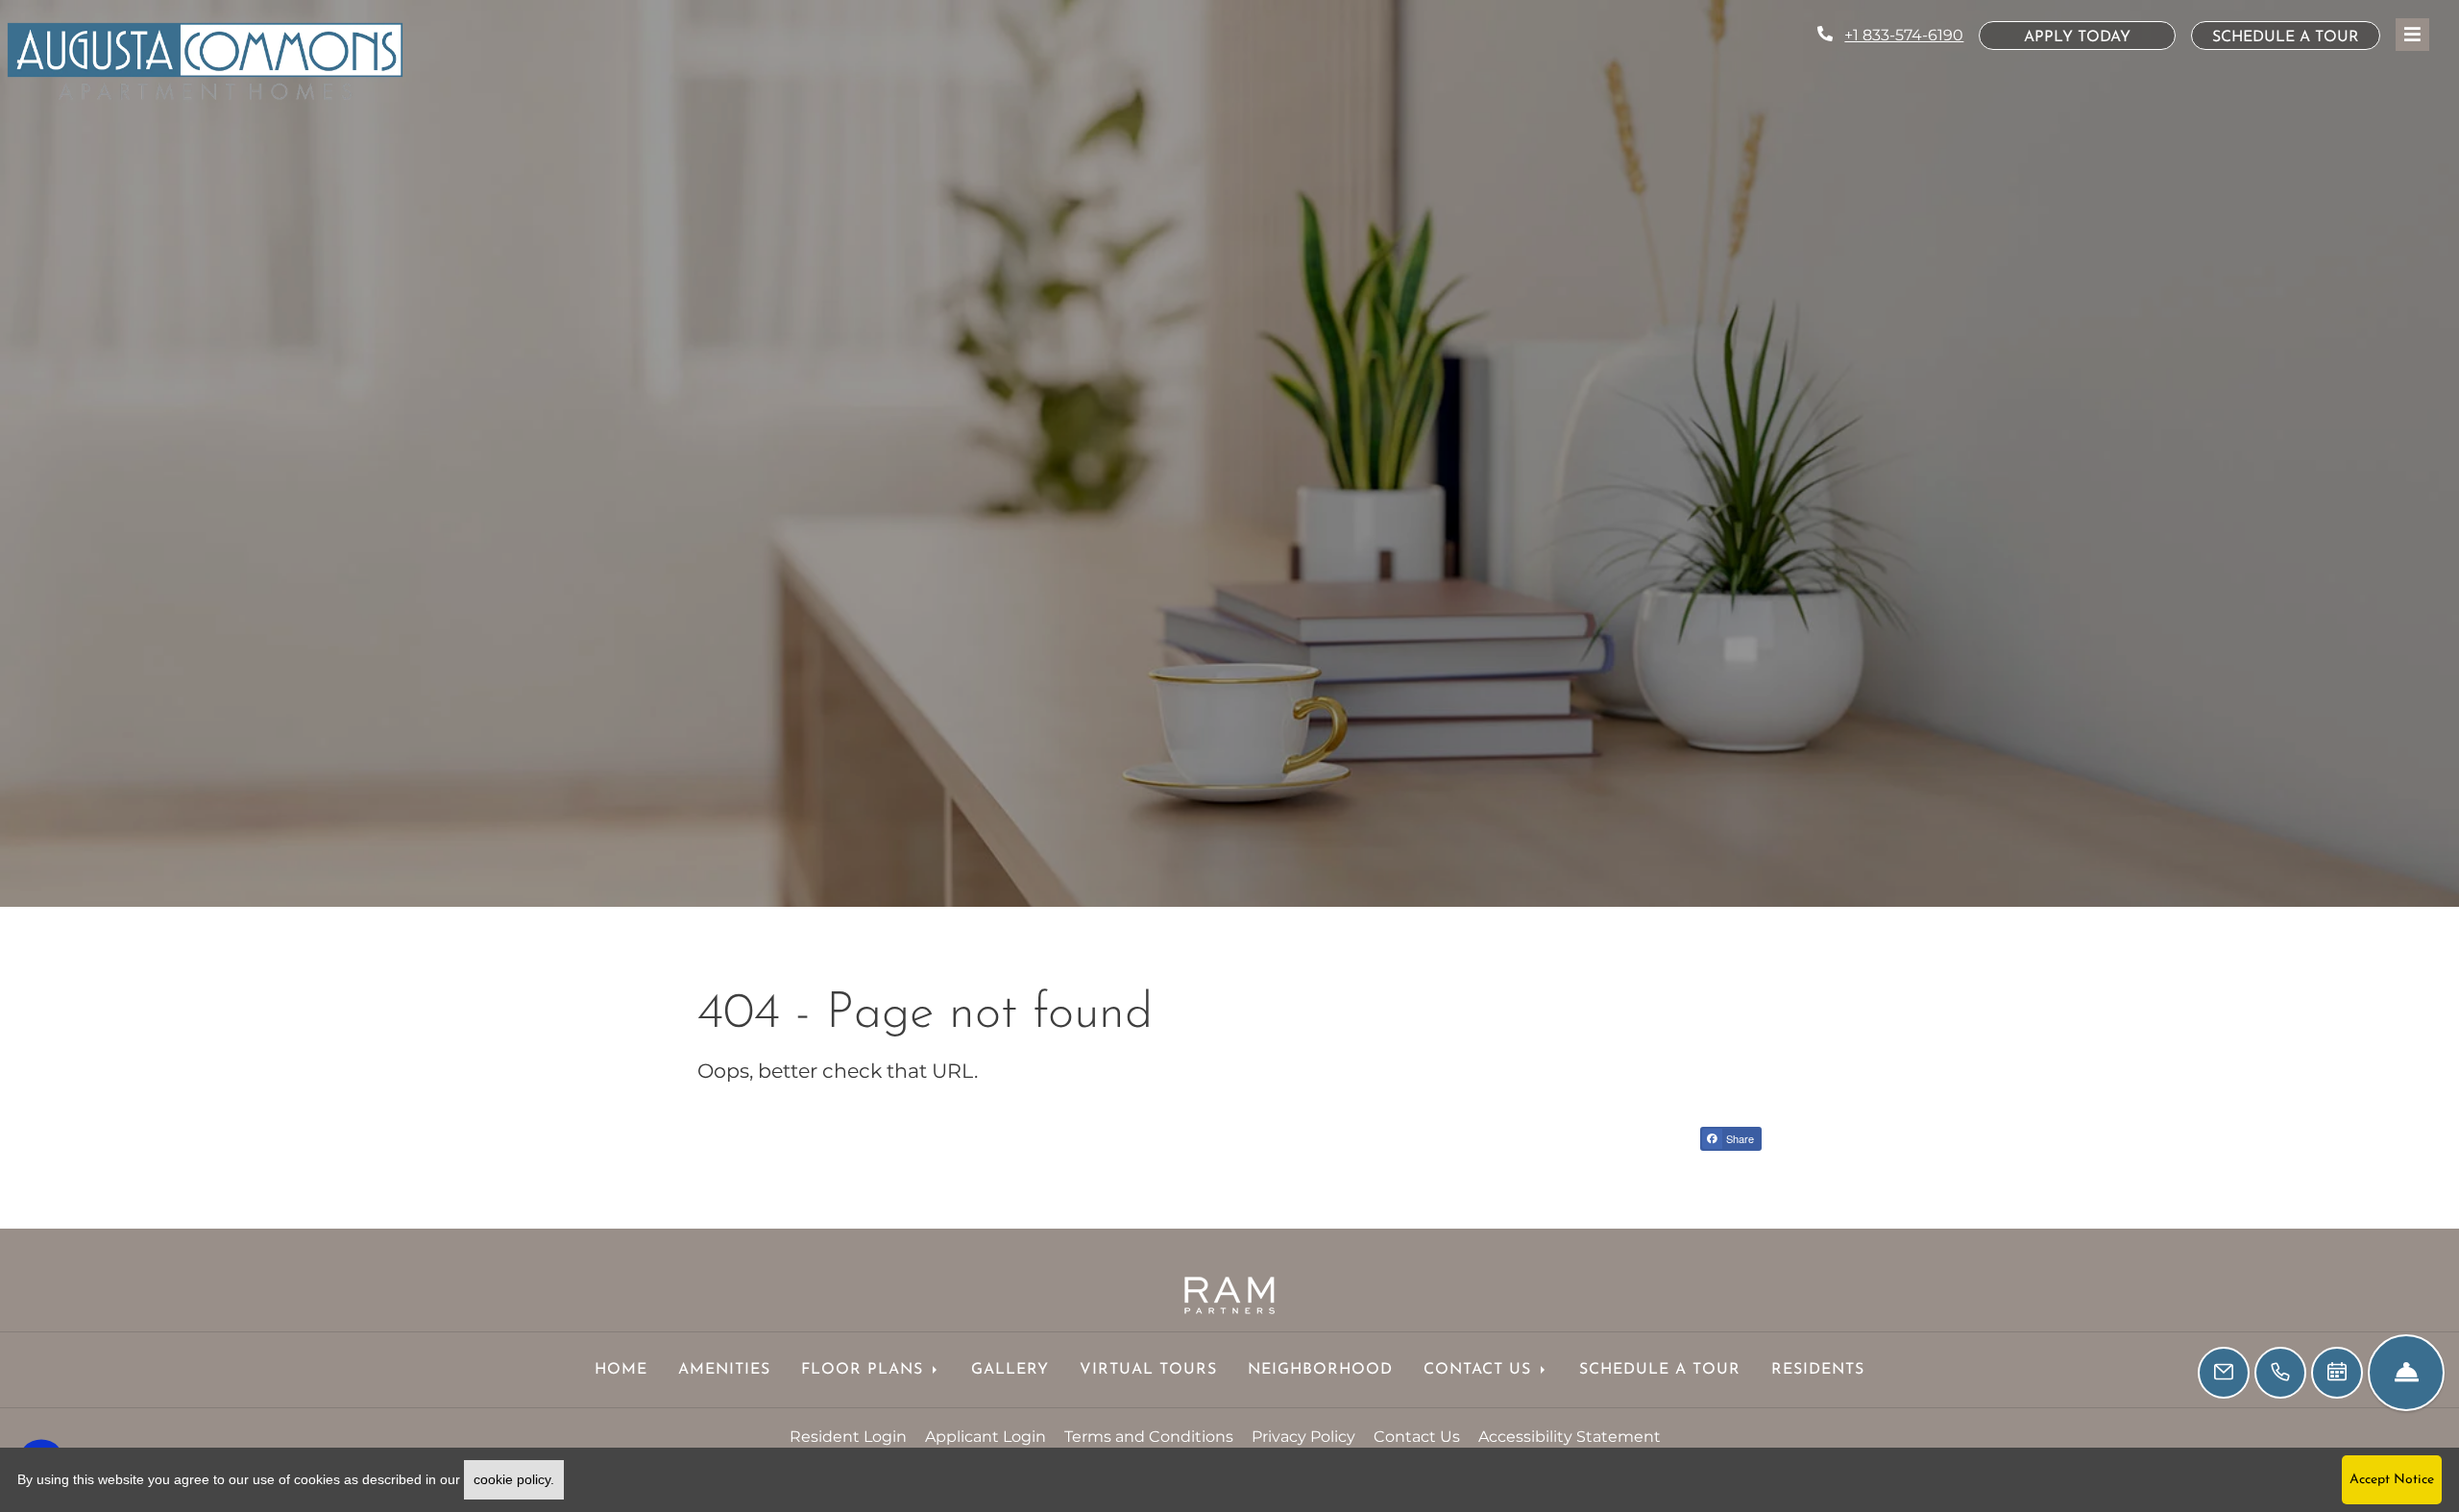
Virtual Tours (1148, 1370)
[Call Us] (2280, 1373)
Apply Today (2100, 37)
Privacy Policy (1303, 1436)
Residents (1818, 1370)
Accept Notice (2392, 1480)
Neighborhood (1320, 1370)
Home (621, 1370)
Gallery (1010, 1370)
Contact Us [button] (1480, 1370)
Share (1739, 1138)
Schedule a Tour (2286, 37)
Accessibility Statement (1570, 1436)
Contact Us (1417, 1437)
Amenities (724, 1370)
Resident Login (848, 1436)
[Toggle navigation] (2412, 35)
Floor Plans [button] (865, 1370)
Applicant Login (986, 1436)
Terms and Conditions (1149, 1436)
